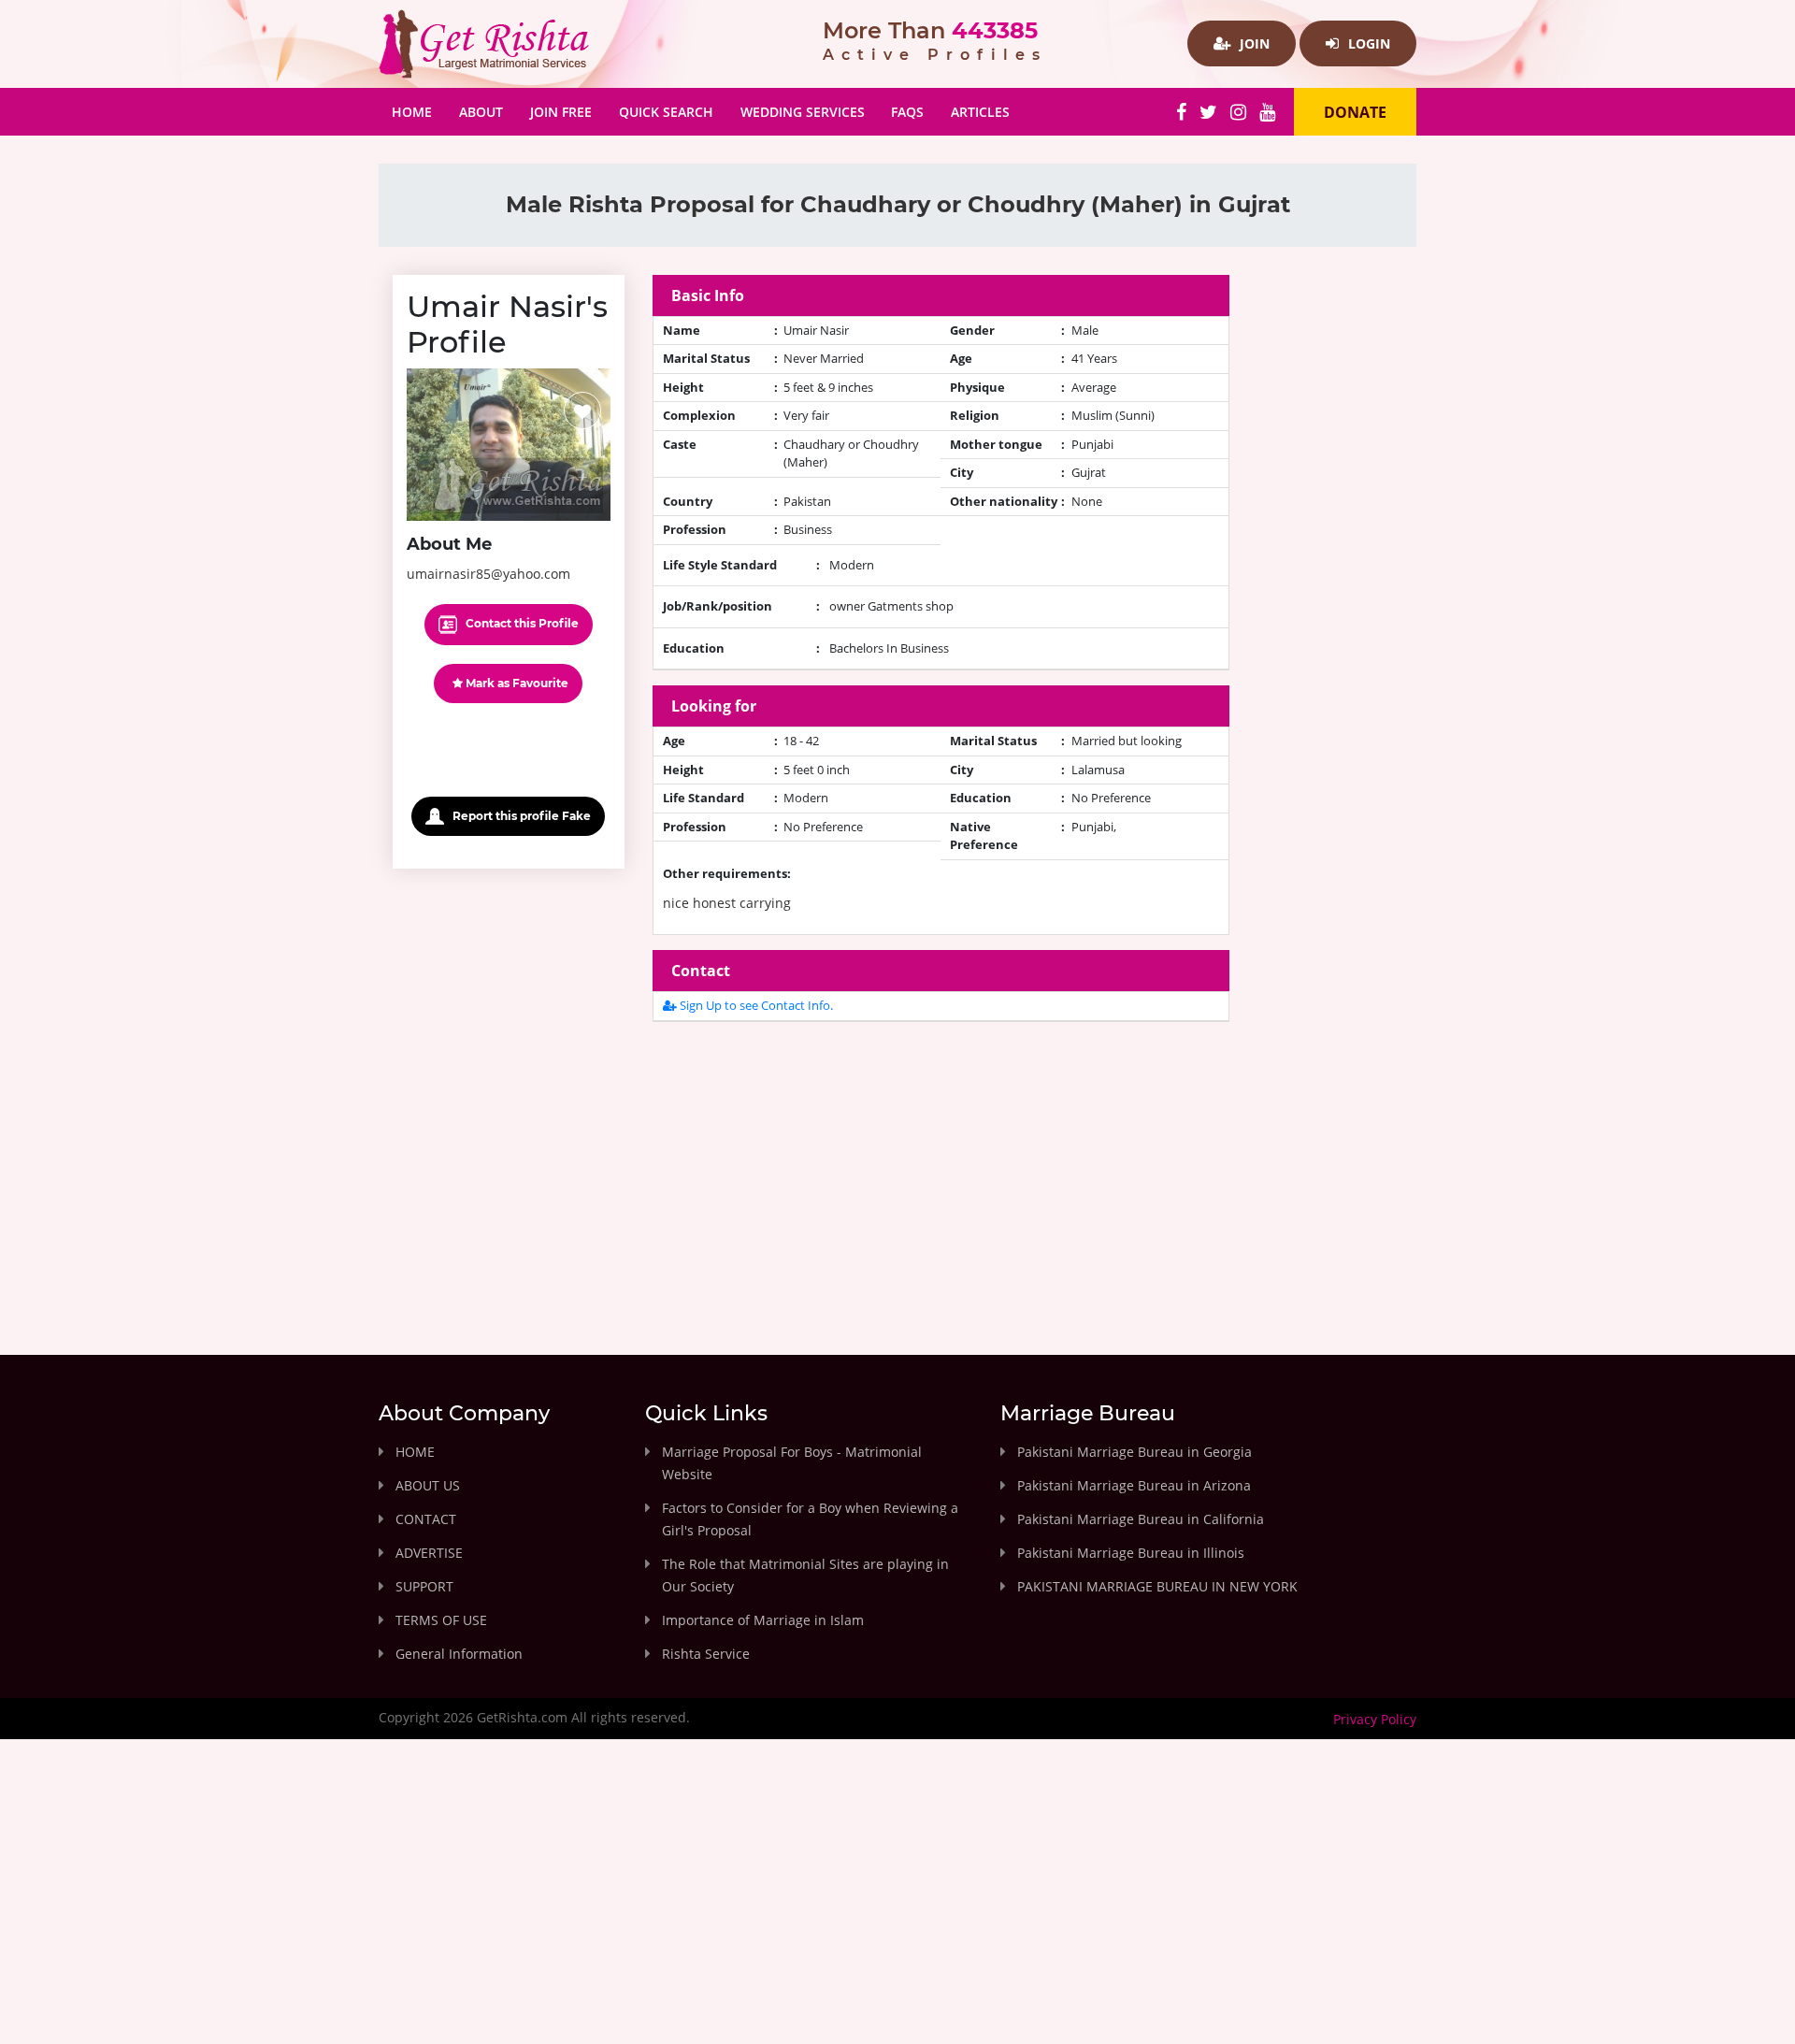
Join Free (561, 112)
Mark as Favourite (516, 683)
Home (418, 111)
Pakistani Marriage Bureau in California (1141, 1519)
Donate (1355, 112)
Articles (980, 112)
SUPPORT (424, 1586)
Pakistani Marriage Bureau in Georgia (1134, 1452)
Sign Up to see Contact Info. (755, 1005)
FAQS (907, 112)
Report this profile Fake (520, 816)
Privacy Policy (1375, 1719)
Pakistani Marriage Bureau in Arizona (1134, 1485)
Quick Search (666, 112)
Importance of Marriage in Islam (763, 1620)
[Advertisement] (941, 1168)
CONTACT (426, 1519)
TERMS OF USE (441, 1620)
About (481, 112)
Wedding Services (803, 112)
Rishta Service (706, 1654)
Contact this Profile (521, 623)
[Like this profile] (582, 410)
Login (1367, 43)
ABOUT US (428, 1485)
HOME (415, 1452)
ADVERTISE (429, 1553)
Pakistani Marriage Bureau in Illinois (1131, 1553)
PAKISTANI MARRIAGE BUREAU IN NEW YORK (1157, 1586)
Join (1253, 43)
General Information (459, 1654)
